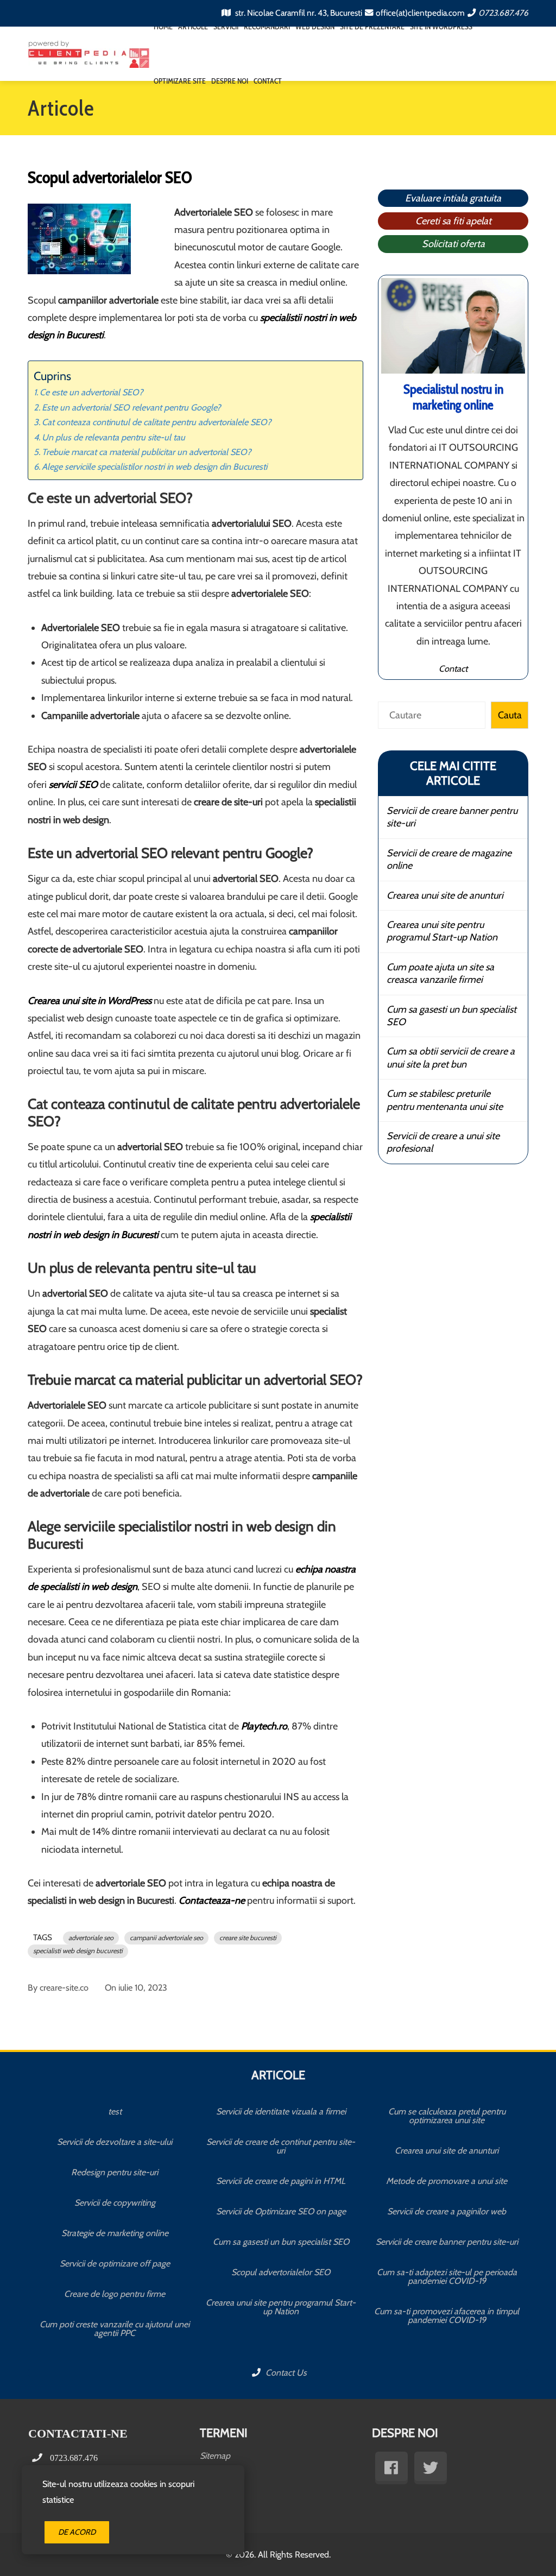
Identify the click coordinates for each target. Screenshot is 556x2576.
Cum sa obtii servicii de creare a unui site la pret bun (451, 1057)
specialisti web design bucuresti (78, 1951)
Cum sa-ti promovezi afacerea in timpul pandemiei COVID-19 (447, 2316)
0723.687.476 (503, 13)
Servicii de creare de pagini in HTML (281, 2181)
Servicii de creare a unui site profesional (443, 1142)
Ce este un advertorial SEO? (91, 392)
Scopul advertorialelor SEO (281, 2272)
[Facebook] (391, 2468)
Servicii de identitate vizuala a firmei (281, 2111)
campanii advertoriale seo (166, 1938)
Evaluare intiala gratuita (453, 198)
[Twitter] (431, 2468)
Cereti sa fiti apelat (453, 221)
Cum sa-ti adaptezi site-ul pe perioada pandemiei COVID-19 (447, 2277)
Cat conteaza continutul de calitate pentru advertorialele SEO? (157, 422)
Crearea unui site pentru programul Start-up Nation (442, 931)
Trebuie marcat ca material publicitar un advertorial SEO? (147, 452)
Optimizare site (180, 81)
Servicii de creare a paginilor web (447, 2211)
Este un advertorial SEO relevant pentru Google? (131, 407)
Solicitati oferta (453, 244)
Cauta (510, 715)
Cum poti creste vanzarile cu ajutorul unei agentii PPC (115, 2329)
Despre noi (230, 81)
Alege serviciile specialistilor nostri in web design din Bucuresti (154, 466)
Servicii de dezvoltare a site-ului (115, 2142)
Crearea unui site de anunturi (445, 895)
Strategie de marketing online (115, 2233)
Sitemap (215, 2456)
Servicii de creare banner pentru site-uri (452, 817)
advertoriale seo (91, 1938)
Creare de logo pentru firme (115, 2294)
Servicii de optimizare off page (115, 2264)
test (115, 2111)
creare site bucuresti (248, 1938)
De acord (77, 2532)
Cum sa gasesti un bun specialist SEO (451, 1016)
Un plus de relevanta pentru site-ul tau (113, 437)
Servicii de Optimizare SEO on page (281, 2211)
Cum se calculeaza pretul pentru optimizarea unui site (447, 2116)
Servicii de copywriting (115, 2203)
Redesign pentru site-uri (115, 2172)
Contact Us (285, 2373)
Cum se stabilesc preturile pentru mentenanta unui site (445, 1100)
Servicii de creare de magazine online (449, 859)
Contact (268, 81)
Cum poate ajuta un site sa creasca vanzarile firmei (440, 973)
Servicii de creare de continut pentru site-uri (281, 2146)
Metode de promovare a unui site (447, 2181)
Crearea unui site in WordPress (90, 1001)
